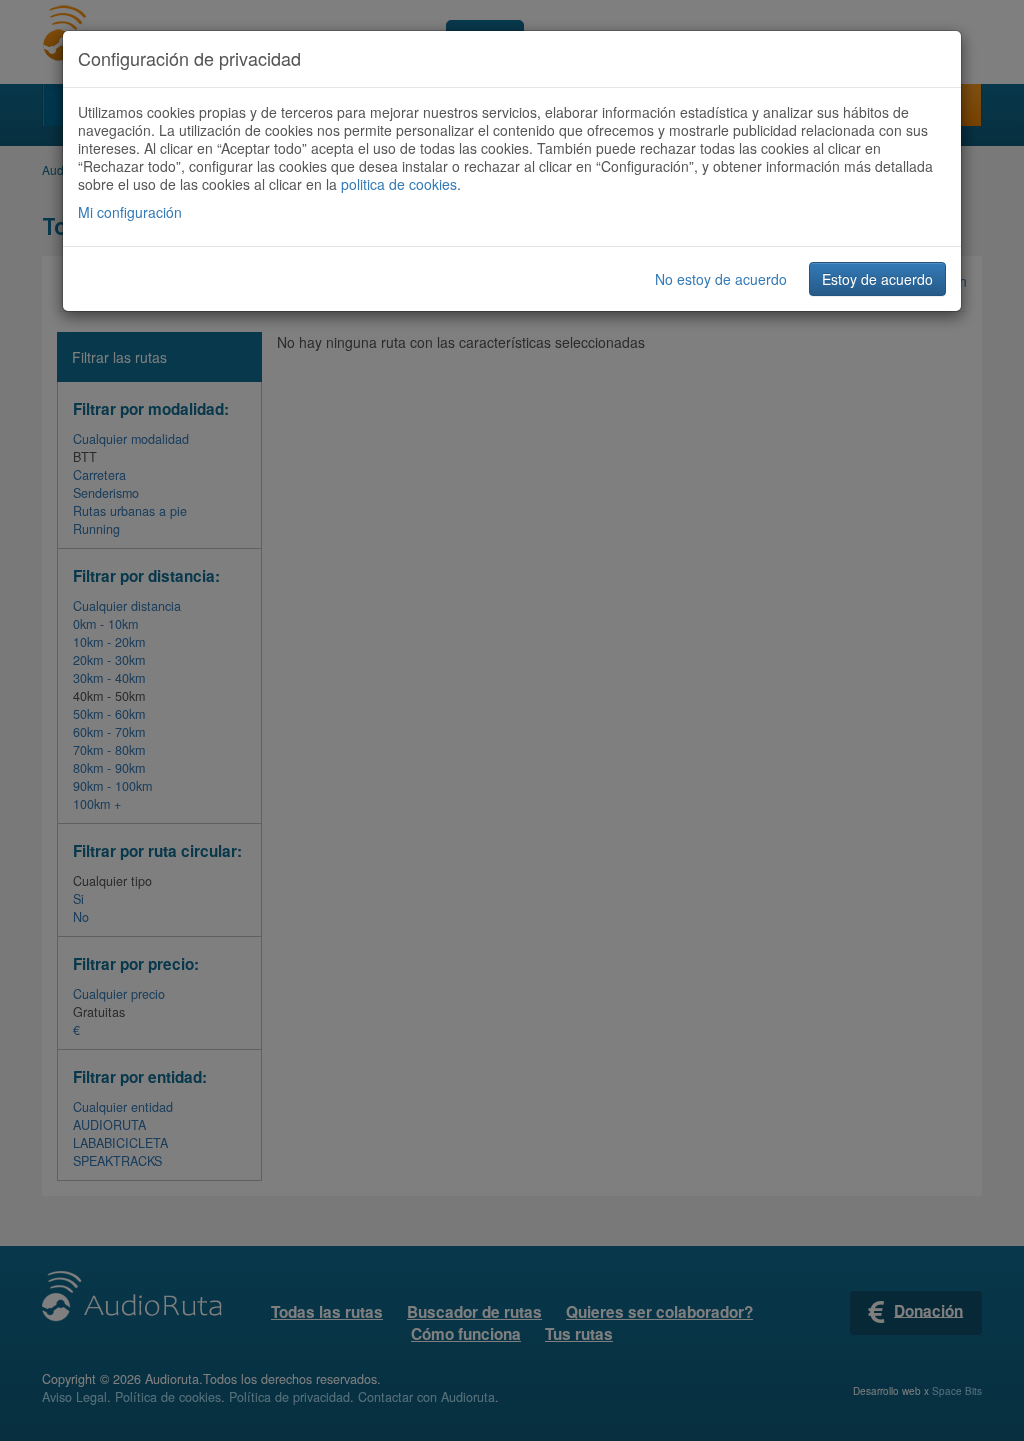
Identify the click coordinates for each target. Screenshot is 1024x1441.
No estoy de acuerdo (721, 279)
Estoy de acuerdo (877, 279)
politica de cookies (399, 184)
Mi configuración (130, 212)
